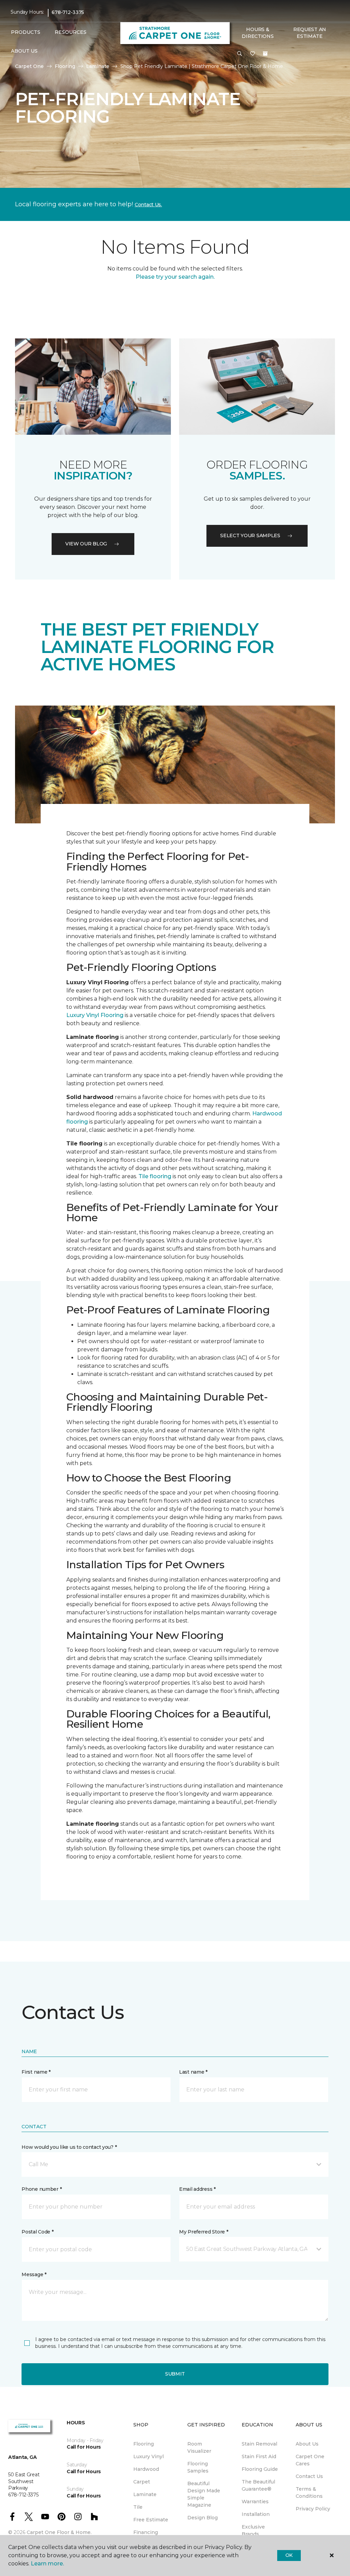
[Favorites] (253, 54)
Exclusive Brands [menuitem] (253, 2530)
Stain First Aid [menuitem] (259, 2456)
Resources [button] (71, 32)
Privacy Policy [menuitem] (313, 2509)
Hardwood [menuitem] (146, 2469)
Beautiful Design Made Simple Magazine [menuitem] (204, 2494)
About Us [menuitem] (307, 2444)
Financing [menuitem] (146, 2532)
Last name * (193, 2072)
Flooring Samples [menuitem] (198, 2467)
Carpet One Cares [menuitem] (310, 2460)
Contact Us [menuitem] (309, 2476)
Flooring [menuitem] (144, 2444)
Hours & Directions (258, 33)
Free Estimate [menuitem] (151, 2520)
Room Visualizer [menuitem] (199, 2447)
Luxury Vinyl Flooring (95, 1015)
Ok (289, 2555)
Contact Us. (148, 205)
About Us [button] (24, 51)
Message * (34, 2274)
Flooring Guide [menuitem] (260, 2469)
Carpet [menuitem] (142, 2482)
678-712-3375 (68, 12)
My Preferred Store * (204, 2232)
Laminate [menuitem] (145, 2494)
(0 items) (265, 54)
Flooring (65, 66)
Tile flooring (155, 1176)
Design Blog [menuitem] (203, 2518)
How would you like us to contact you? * (69, 2147)
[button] (240, 54)
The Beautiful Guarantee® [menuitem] (258, 2485)
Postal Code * (37, 2232)
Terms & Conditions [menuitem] (309, 2493)
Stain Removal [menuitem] (259, 2444)
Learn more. (47, 2564)
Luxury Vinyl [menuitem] (149, 2456)
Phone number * (42, 2189)
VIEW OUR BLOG (86, 544)
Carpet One (29, 66)
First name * (36, 2072)
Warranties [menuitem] (255, 2502)
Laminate (98, 66)
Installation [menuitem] (256, 2514)
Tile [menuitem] (138, 2507)
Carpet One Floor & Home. (59, 2532)
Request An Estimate (310, 33)
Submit (175, 2374)
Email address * (197, 2189)
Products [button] (26, 32)
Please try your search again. (175, 277)
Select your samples (250, 535)
